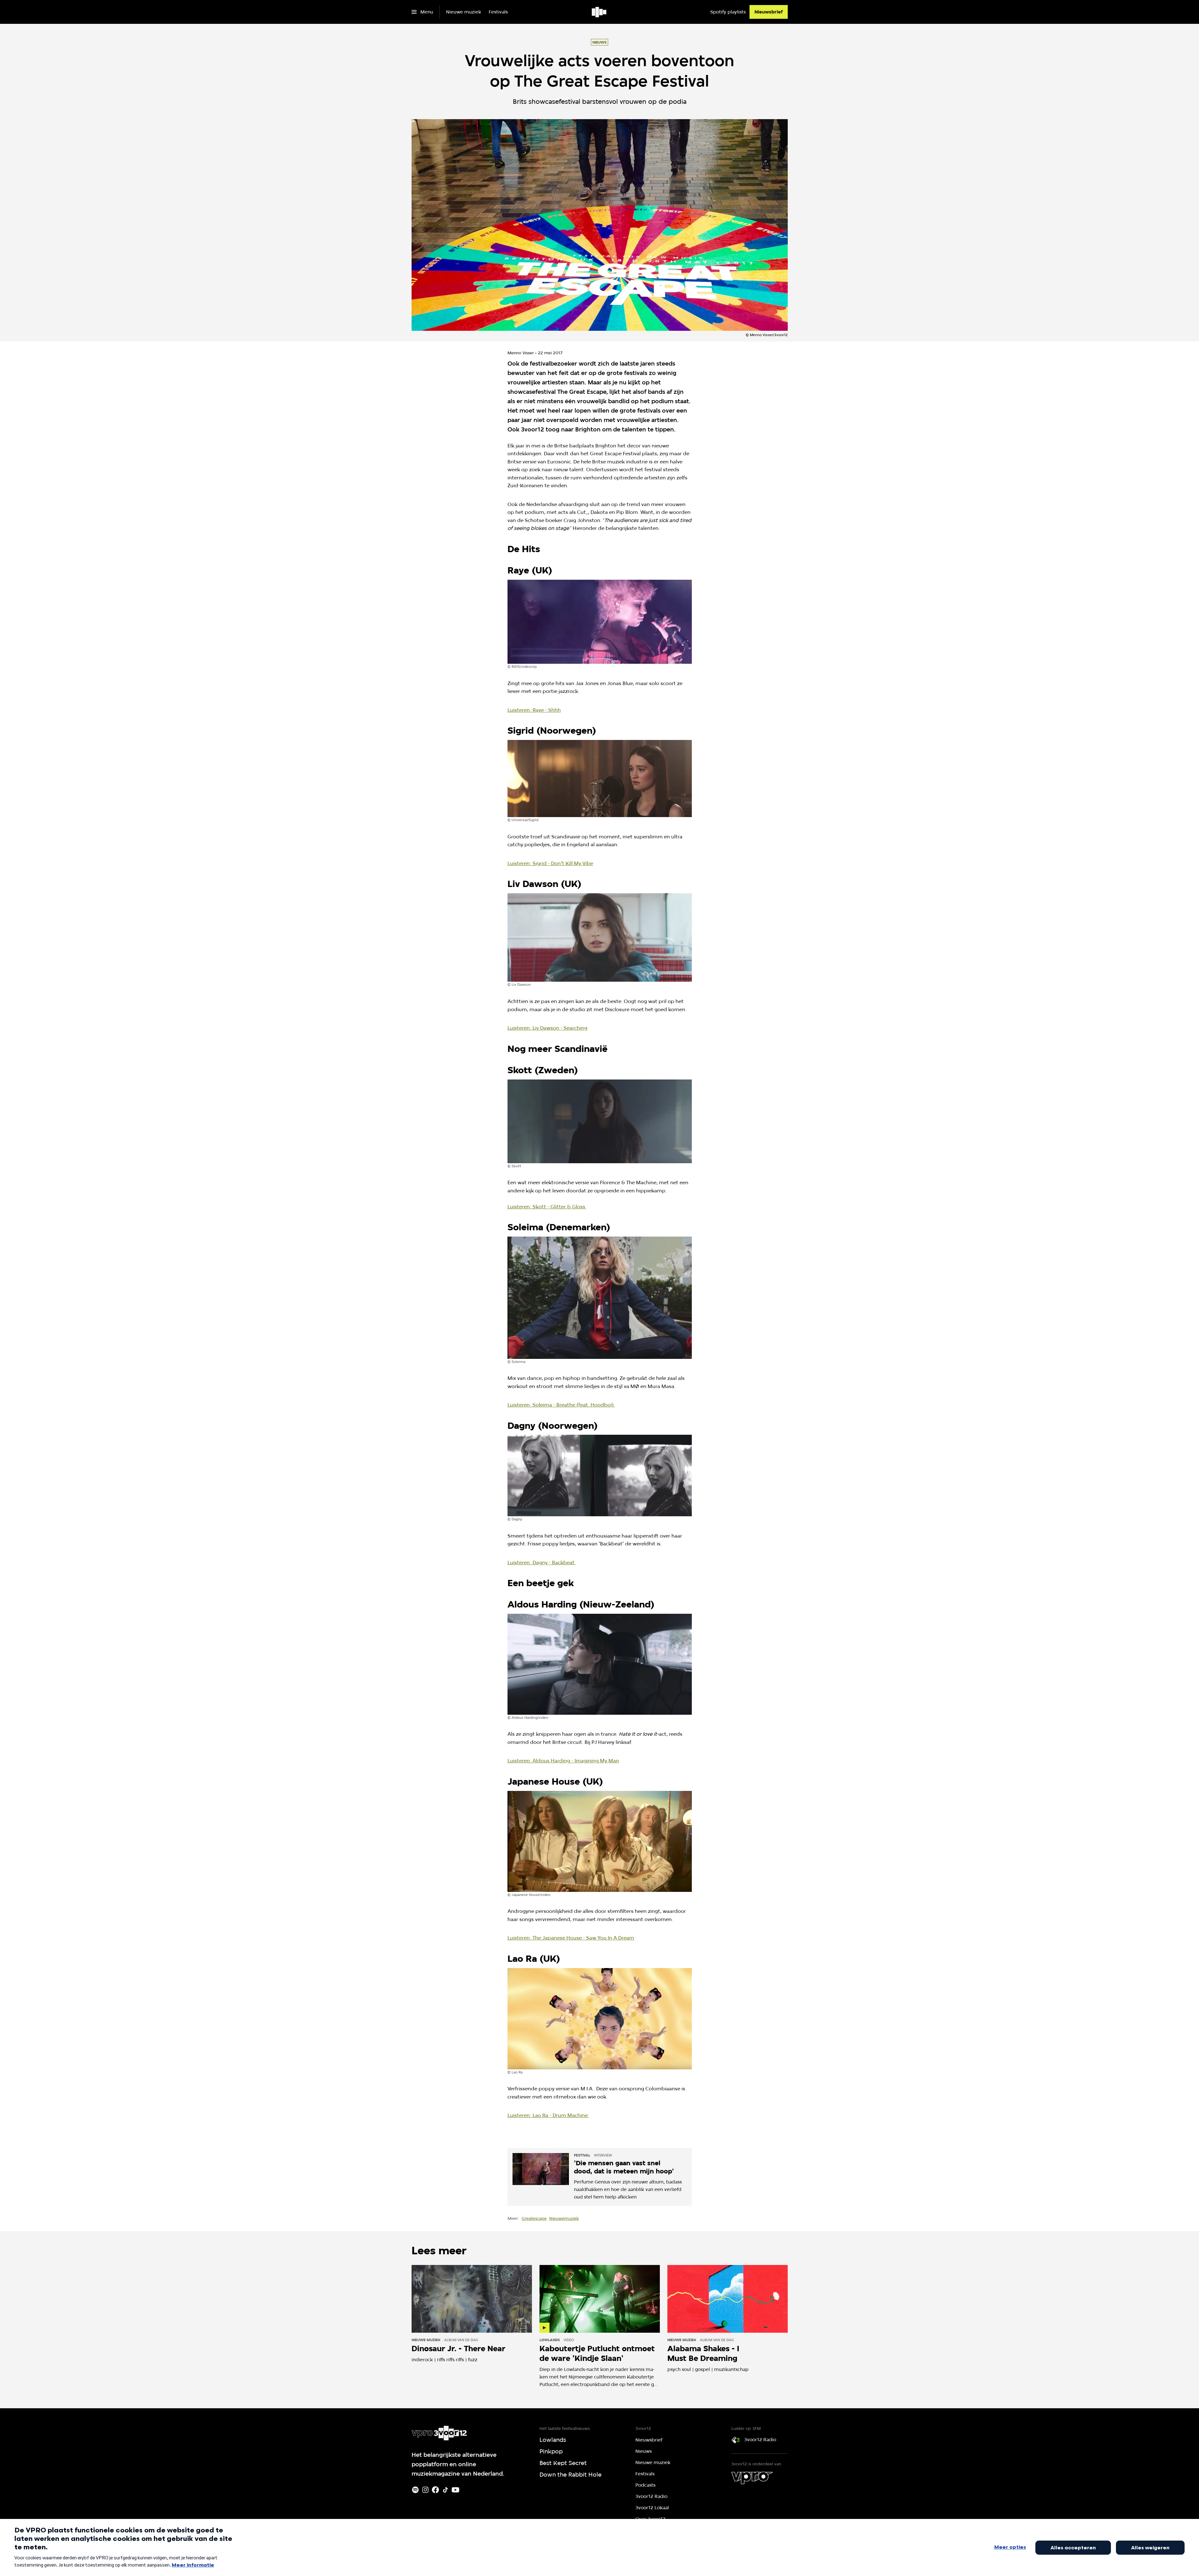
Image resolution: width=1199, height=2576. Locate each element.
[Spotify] (415, 2490)
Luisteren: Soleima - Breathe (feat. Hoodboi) (561, 1405)
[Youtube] (455, 2490)
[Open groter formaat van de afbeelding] (600, 622)
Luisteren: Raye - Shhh (534, 710)
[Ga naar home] (599, 12)
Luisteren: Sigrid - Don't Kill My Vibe (550, 863)
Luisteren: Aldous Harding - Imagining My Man (563, 1761)
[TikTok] (445, 2490)
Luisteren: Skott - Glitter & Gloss (547, 1207)
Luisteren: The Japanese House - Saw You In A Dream (571, 1938)
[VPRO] (752, 2478)
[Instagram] (425, 2490)
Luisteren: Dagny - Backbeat (542, 1562)
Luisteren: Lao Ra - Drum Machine (548, 2115)
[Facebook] (435, 2490)
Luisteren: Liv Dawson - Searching (547, 1028)
